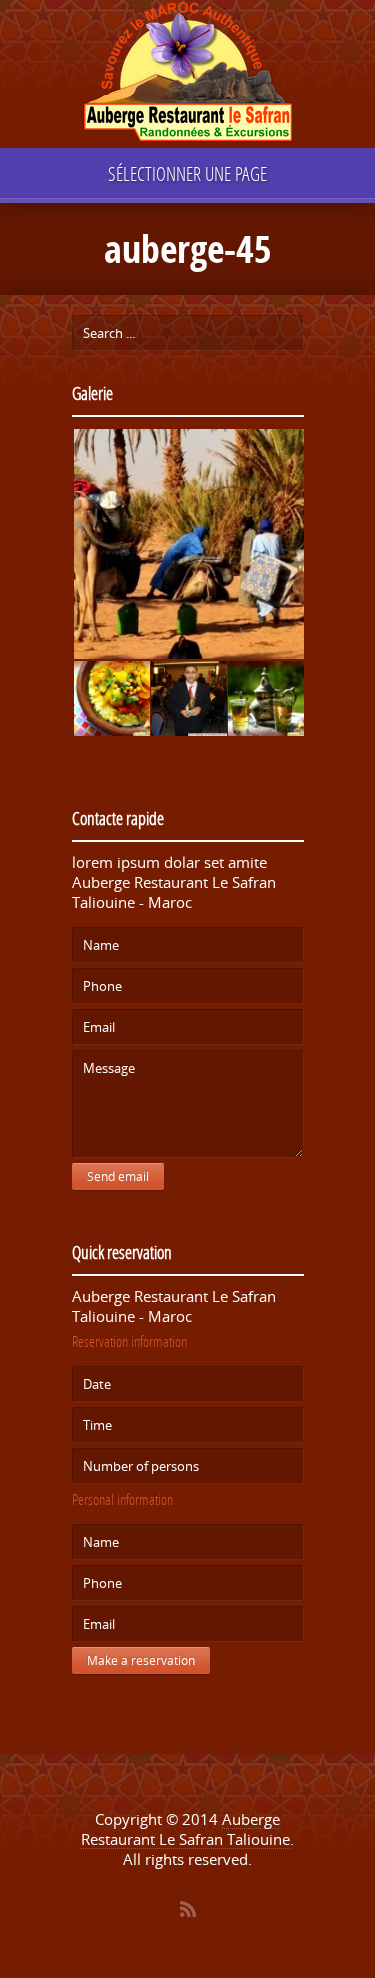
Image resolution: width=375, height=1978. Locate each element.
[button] (188, 544)
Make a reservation (141, 1660)
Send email (118, 1176)
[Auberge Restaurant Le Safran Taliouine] (188, 74)
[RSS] (188, 1909)
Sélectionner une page (187, 173)
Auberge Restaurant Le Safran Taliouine (185, 1829)
